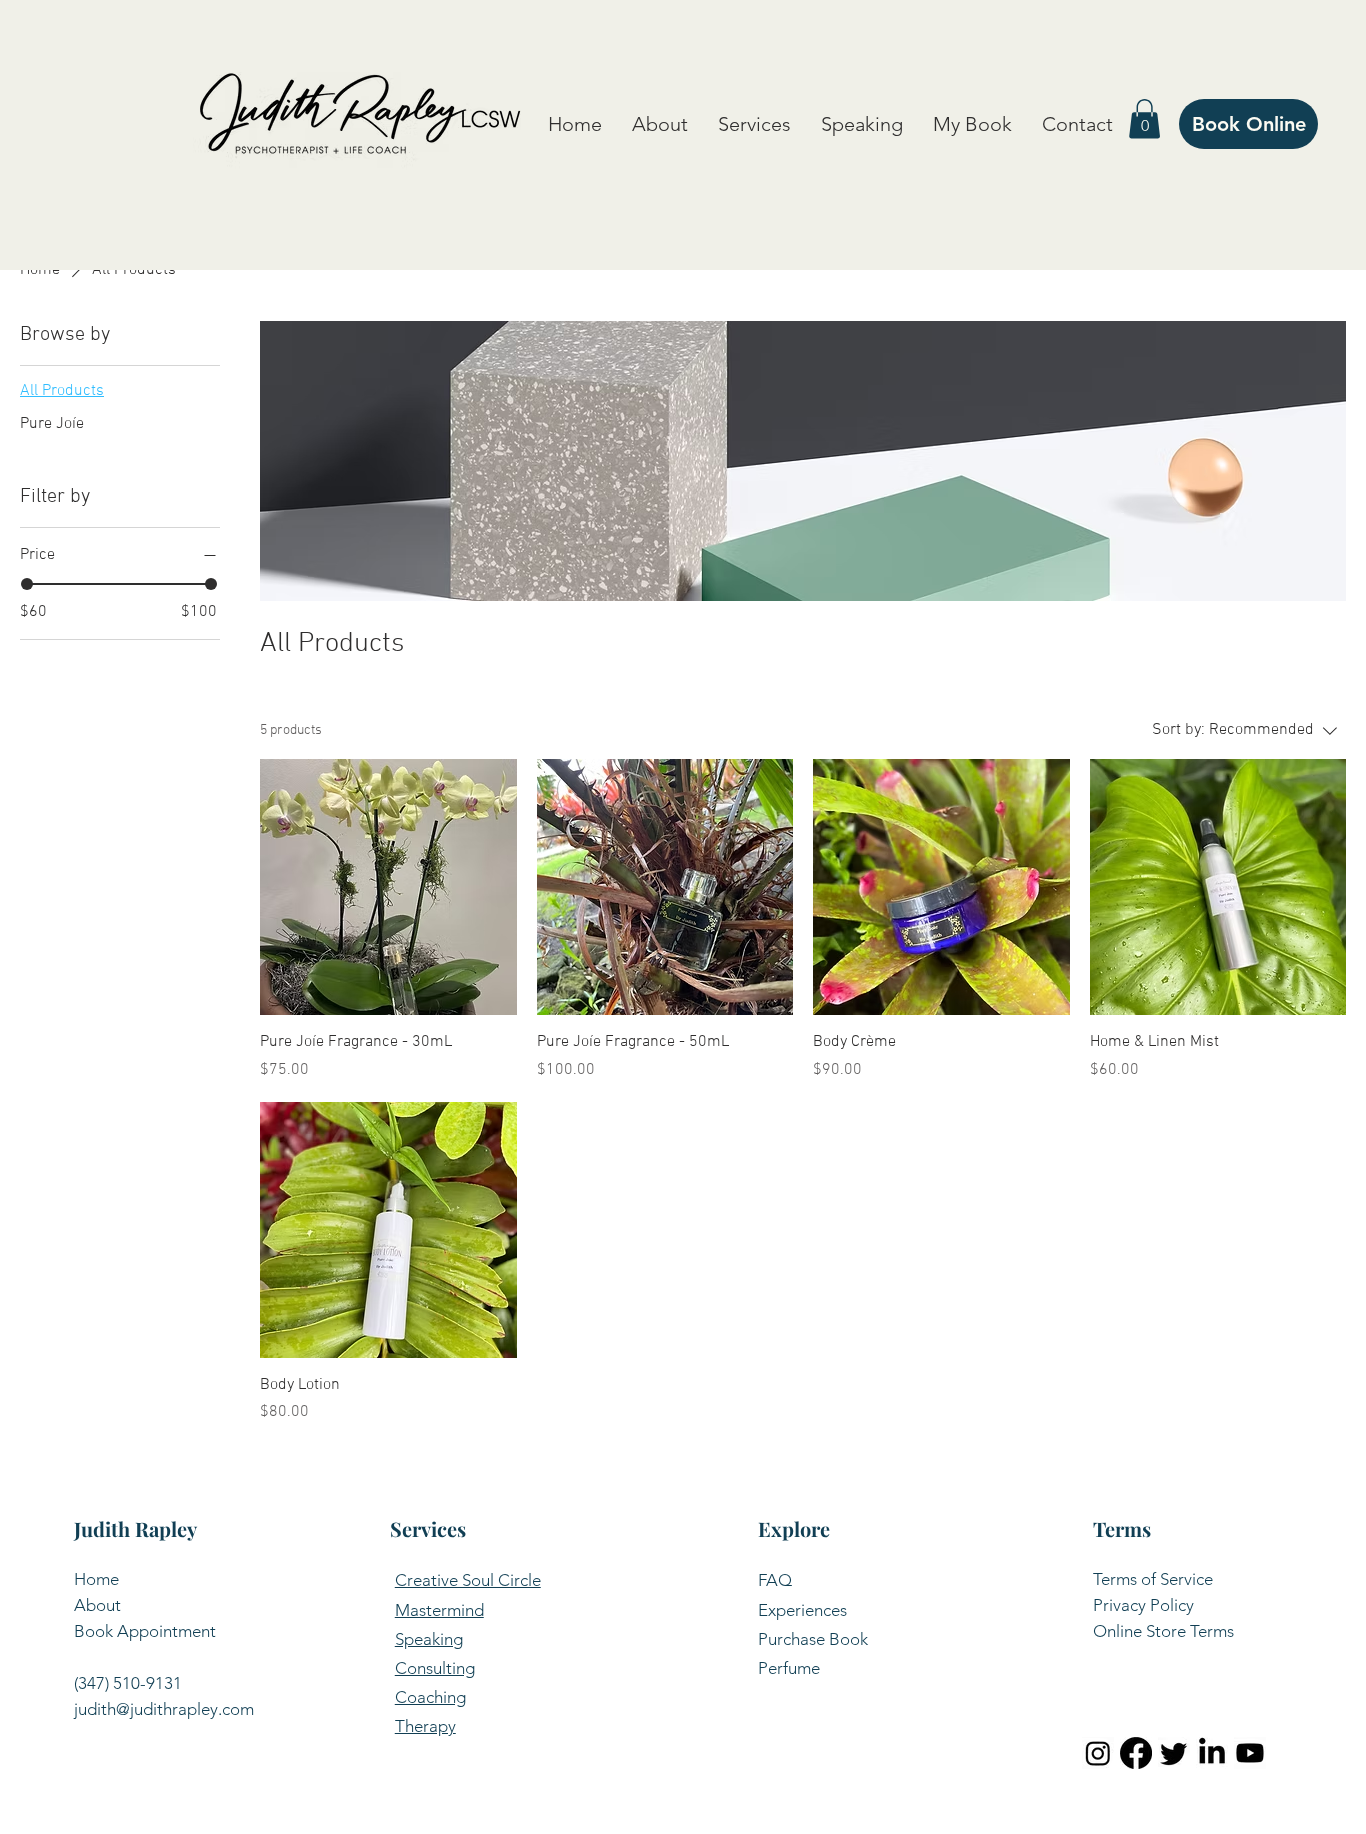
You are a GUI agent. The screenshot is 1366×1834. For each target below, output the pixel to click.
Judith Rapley (135, 1528)
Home (96, 1579)
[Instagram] (1098, 1753)
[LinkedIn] (1212, 1753)
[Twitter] (1174, 1753)
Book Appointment (145, 1631)
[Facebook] (1136, 1753)
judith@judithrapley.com (164, 1709)
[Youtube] (1250, 1753)
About (97, 1605)
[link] (1144, 118)
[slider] (27, 584)
